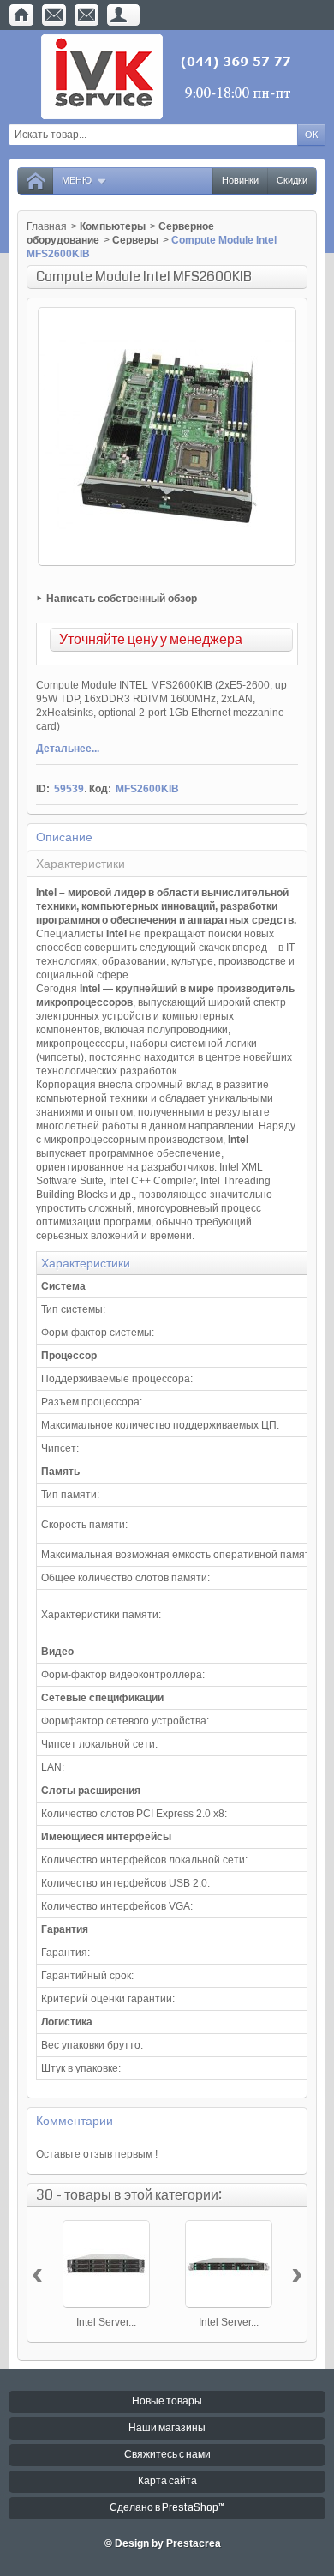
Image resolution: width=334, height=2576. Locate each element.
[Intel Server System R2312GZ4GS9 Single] (106, 2264)
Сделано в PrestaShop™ (167, 2508)
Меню (77, 181)
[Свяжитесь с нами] (54, 15)
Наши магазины (167, 2428)
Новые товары (167, 2401)
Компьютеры (113, 226)
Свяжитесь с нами (167, 2455)
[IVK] (167, 77)
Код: (100, 789)
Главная (47, 226)
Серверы (135, 240)
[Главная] (21, 15)
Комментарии (75, 2121)
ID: (43, 789)
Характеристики (81, 864)
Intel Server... (106, 2322)
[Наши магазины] (86, 15)
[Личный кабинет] (119, 15)
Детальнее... (68, 749)
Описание (64, 837)
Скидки (292, 181)
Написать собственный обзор (122, 599)
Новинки (240, 181)
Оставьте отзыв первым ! (97, 2154)
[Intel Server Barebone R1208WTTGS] (229, 2264)
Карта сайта (167, 2481)
